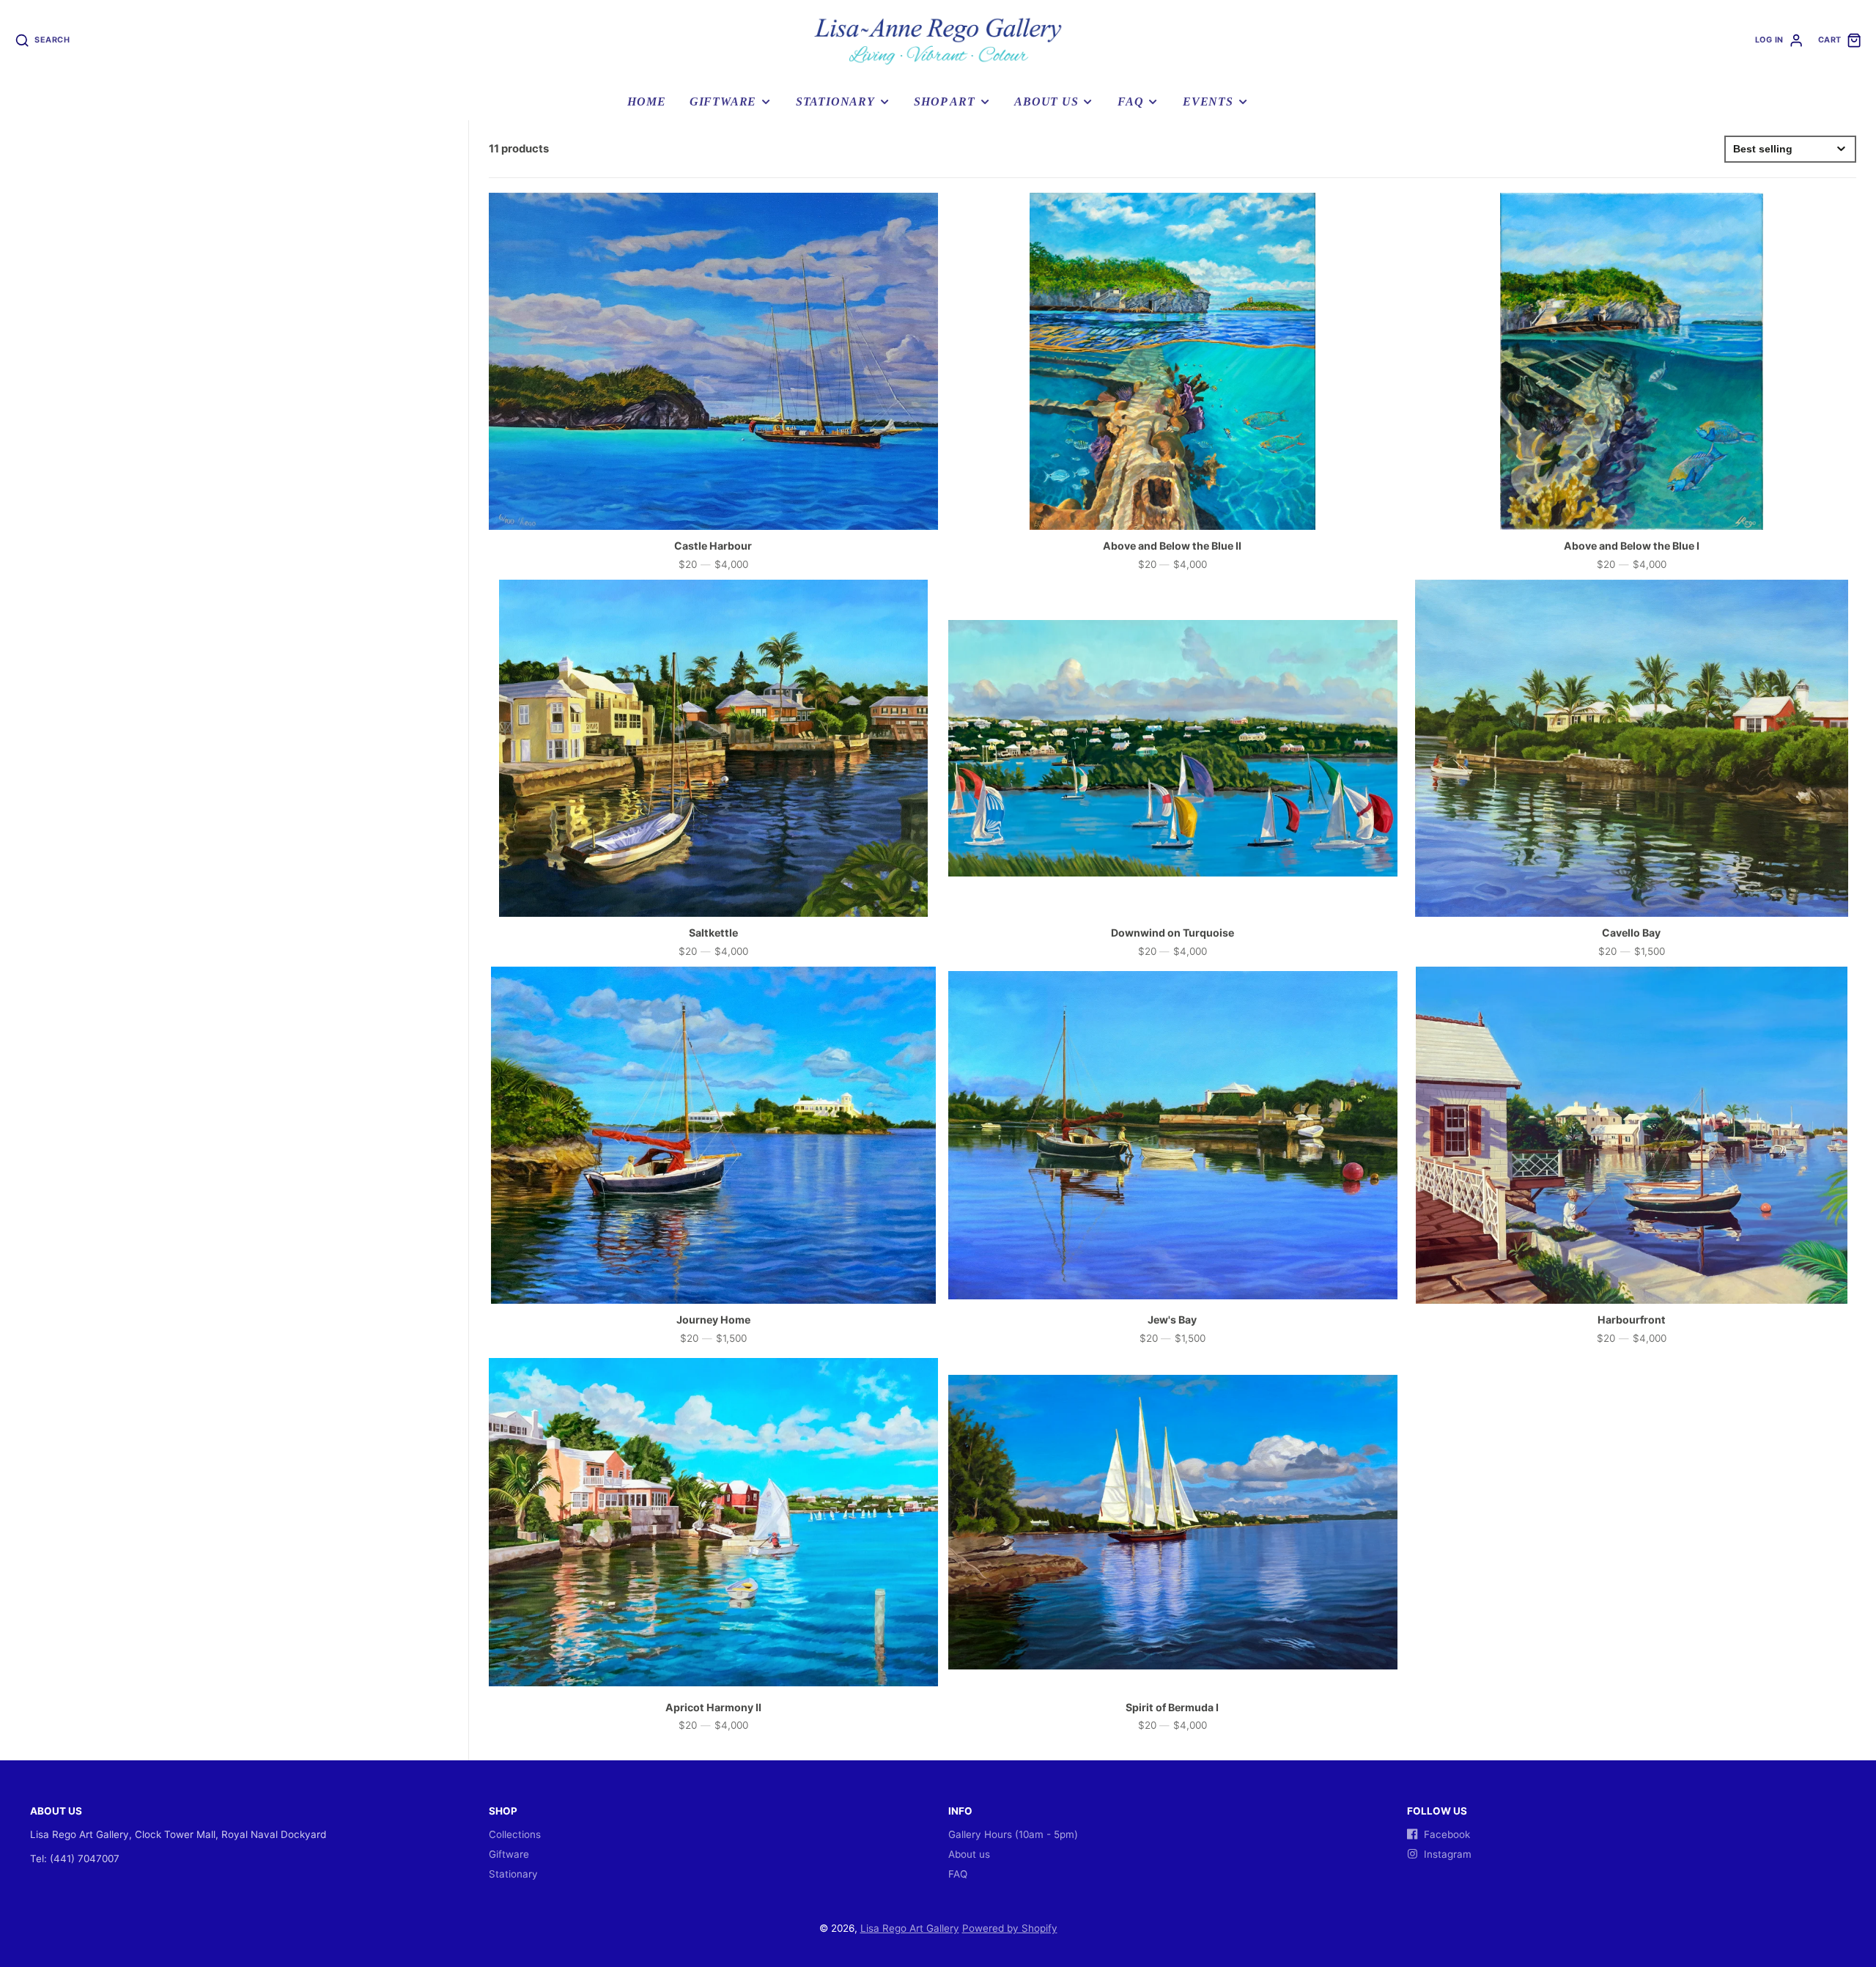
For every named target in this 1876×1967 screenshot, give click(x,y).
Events (1208, 102)
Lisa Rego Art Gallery (910, 1928)
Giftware (723, 102)
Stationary (835, 102)
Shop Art (944, 102)
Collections (515, 1834)
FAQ (1130, 102)
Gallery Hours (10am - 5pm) (1013, 1834)
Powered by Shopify (1010, 1928)
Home (646, 102)
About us (1046, 102)
